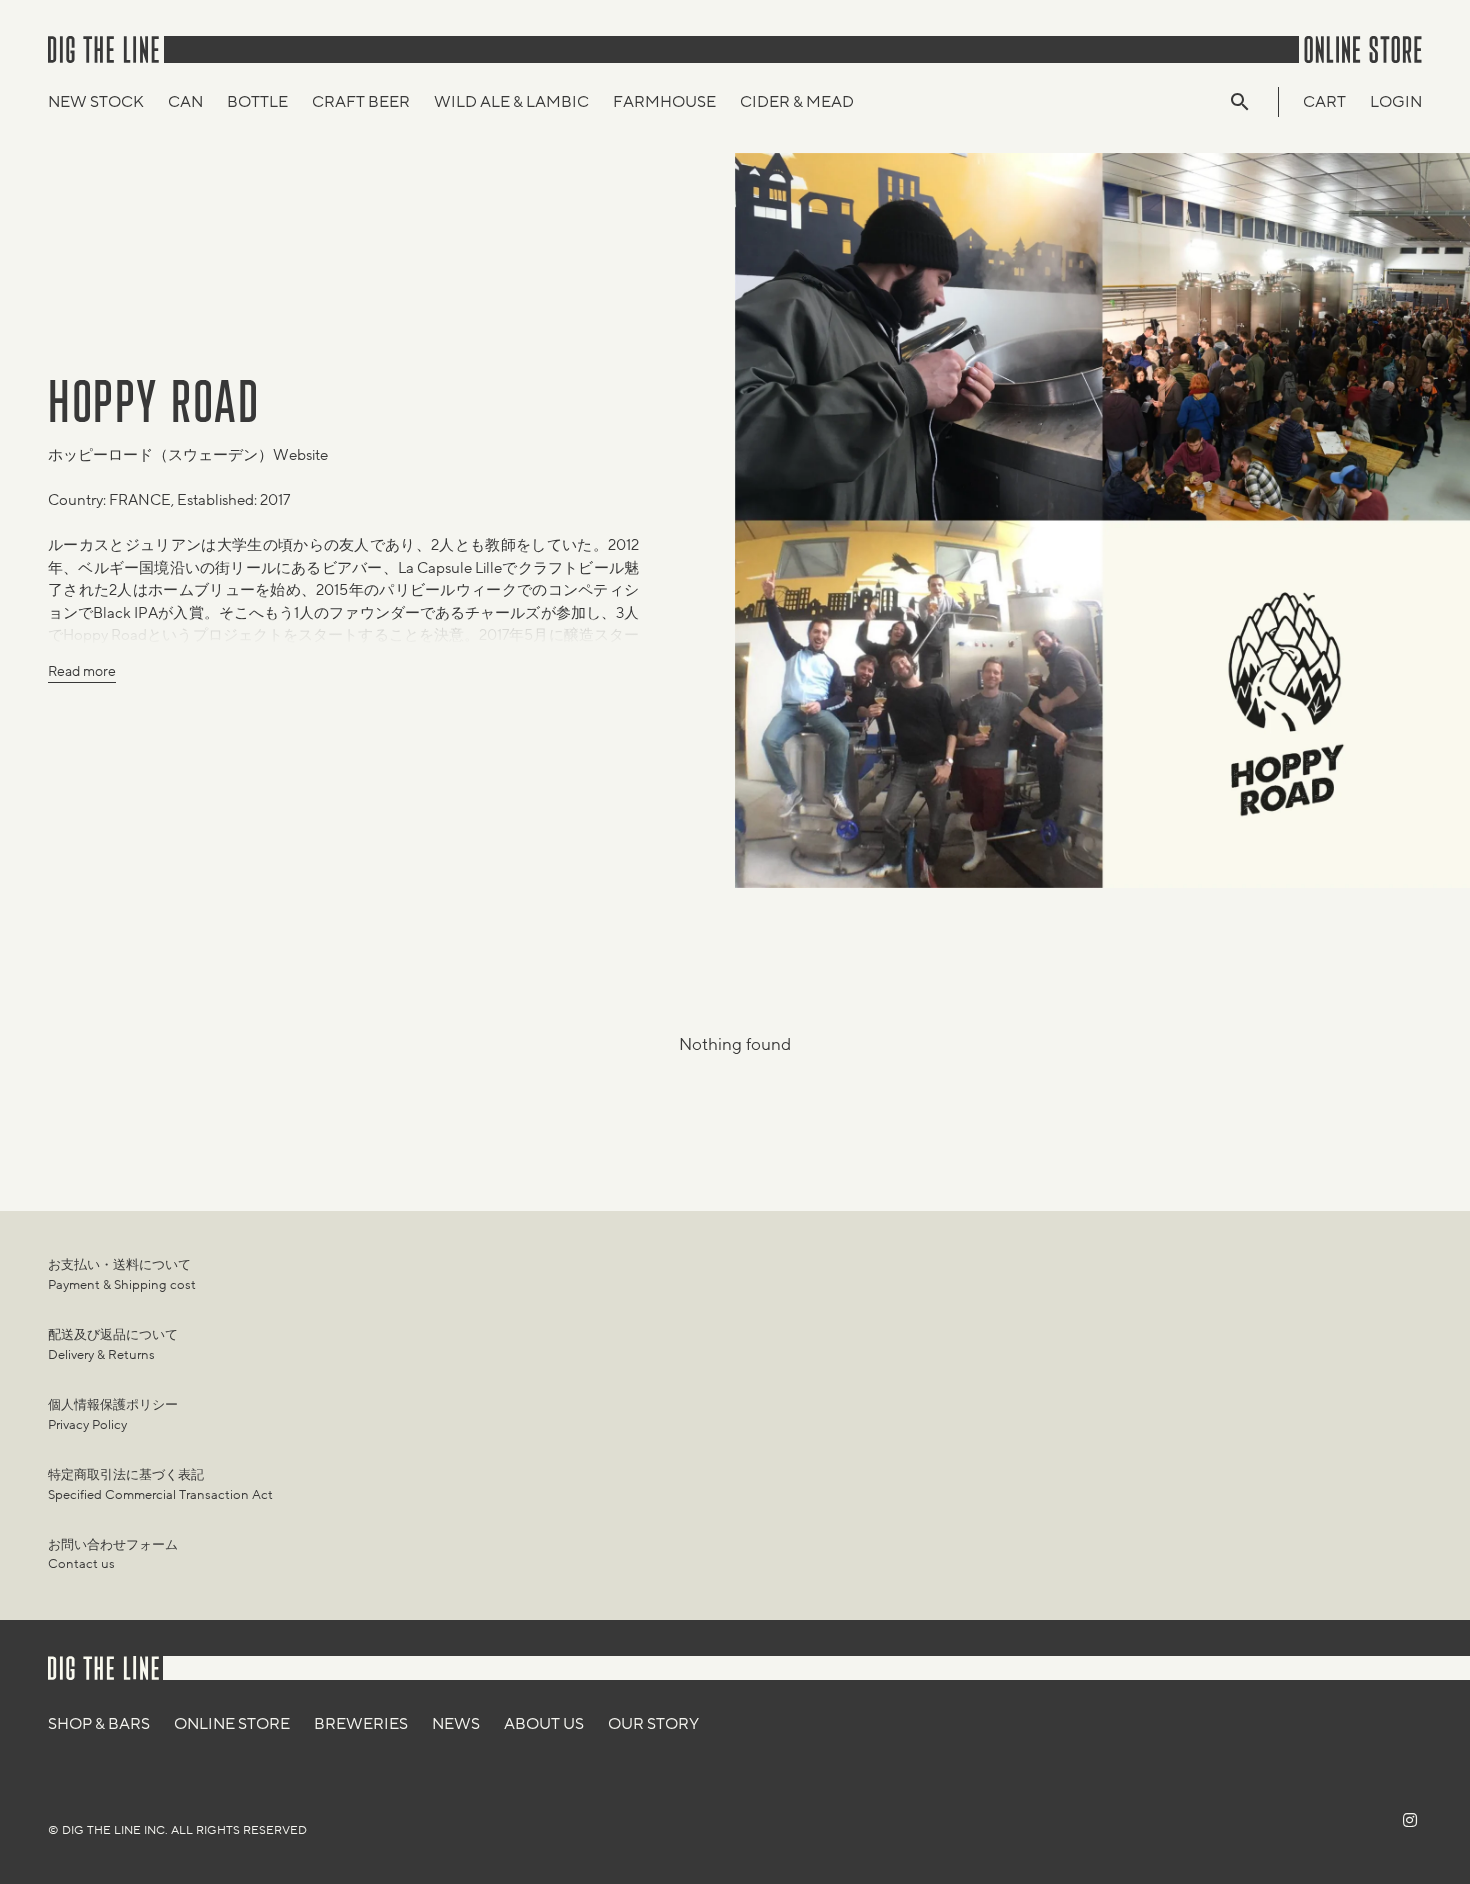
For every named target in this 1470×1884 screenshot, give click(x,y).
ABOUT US (544, 1724)
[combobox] (1250, 102)
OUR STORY (653, 1724)
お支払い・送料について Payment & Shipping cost (122, 1275)
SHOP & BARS (99, 1724)
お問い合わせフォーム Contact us (113, 1555)
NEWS (456, 1724)
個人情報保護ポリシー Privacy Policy (113, 1415)
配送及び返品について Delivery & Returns (113, 1345)
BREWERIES (361, 1724)
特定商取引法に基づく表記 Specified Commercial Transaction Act (160, 1485)
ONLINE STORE (232, 1724)
